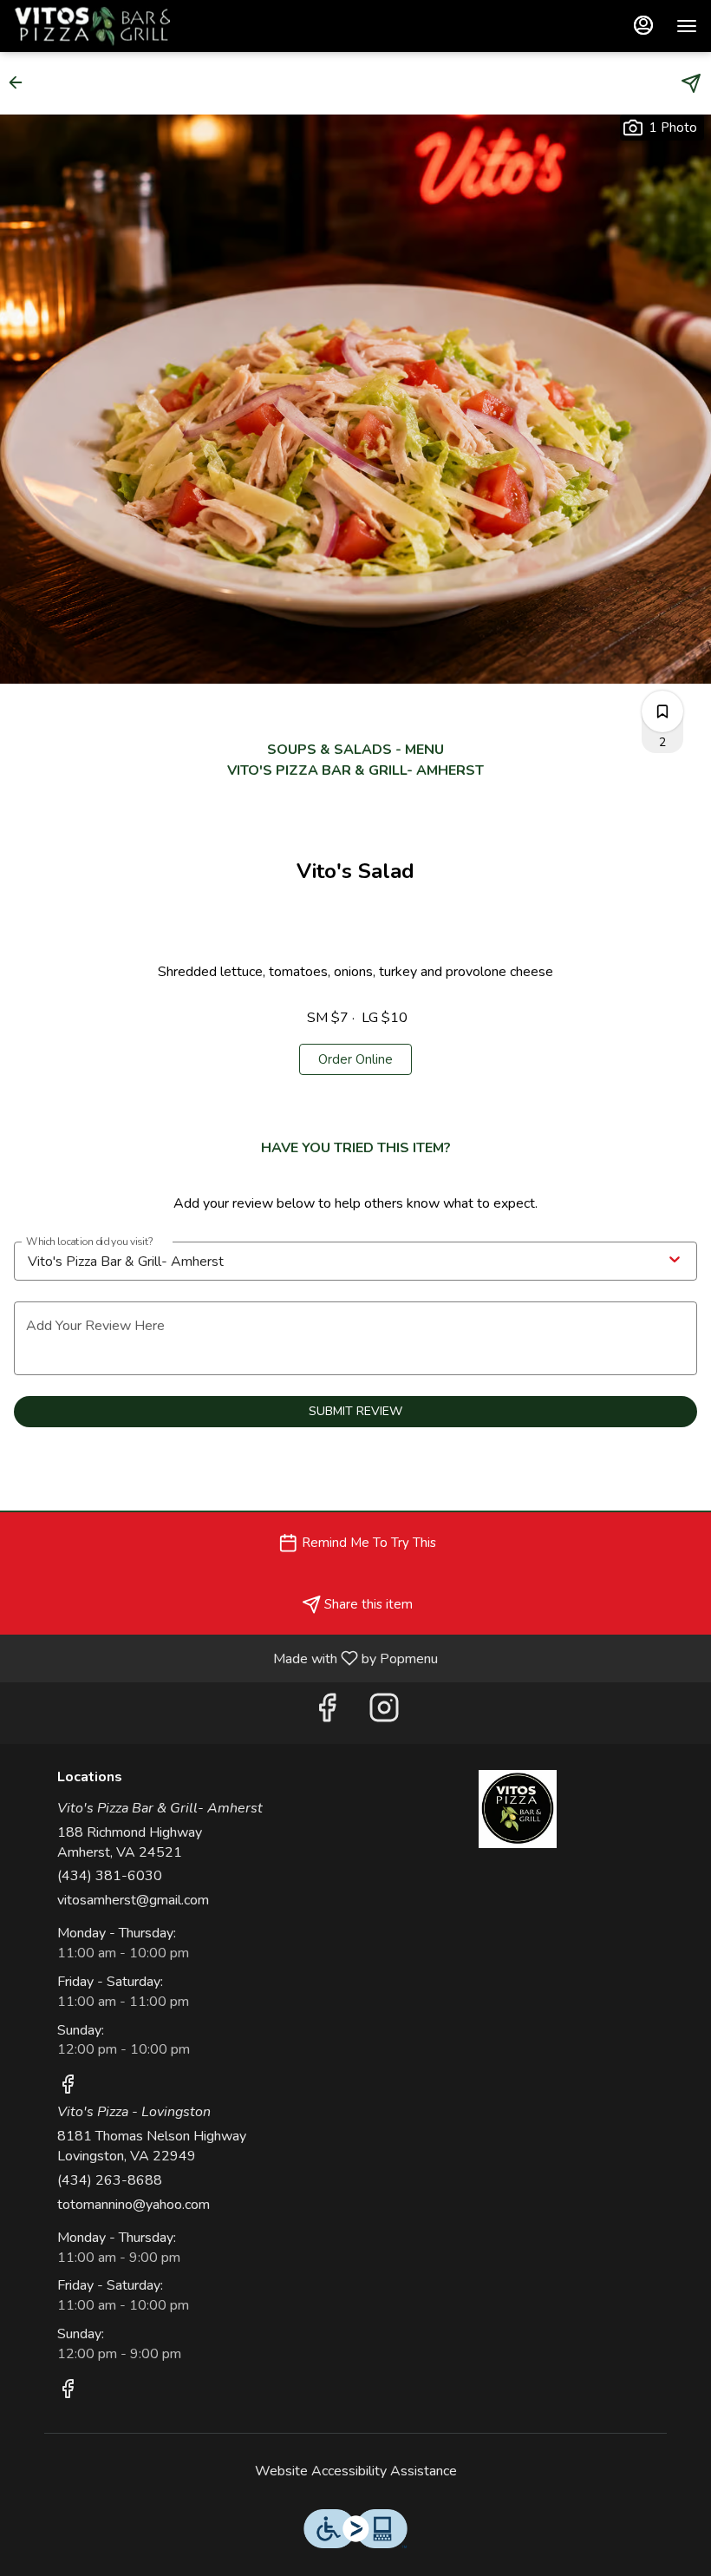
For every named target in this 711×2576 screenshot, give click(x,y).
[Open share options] (691, 83)
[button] (21, 82)
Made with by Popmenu (225, 1658)
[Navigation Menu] (687, 26)
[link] (355, 1059)
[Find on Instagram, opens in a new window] (384, 1713)
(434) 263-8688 (110, 2180)
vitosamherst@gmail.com (133, 1900)
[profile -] (643, 25)
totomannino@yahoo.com (134, 2205)
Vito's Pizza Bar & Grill (518, 1809)
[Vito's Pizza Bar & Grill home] (92, 26)
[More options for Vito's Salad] (662, 711)
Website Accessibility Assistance (356, 2471)
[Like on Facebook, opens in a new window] (327, 1713)
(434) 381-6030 (110, 1876)
